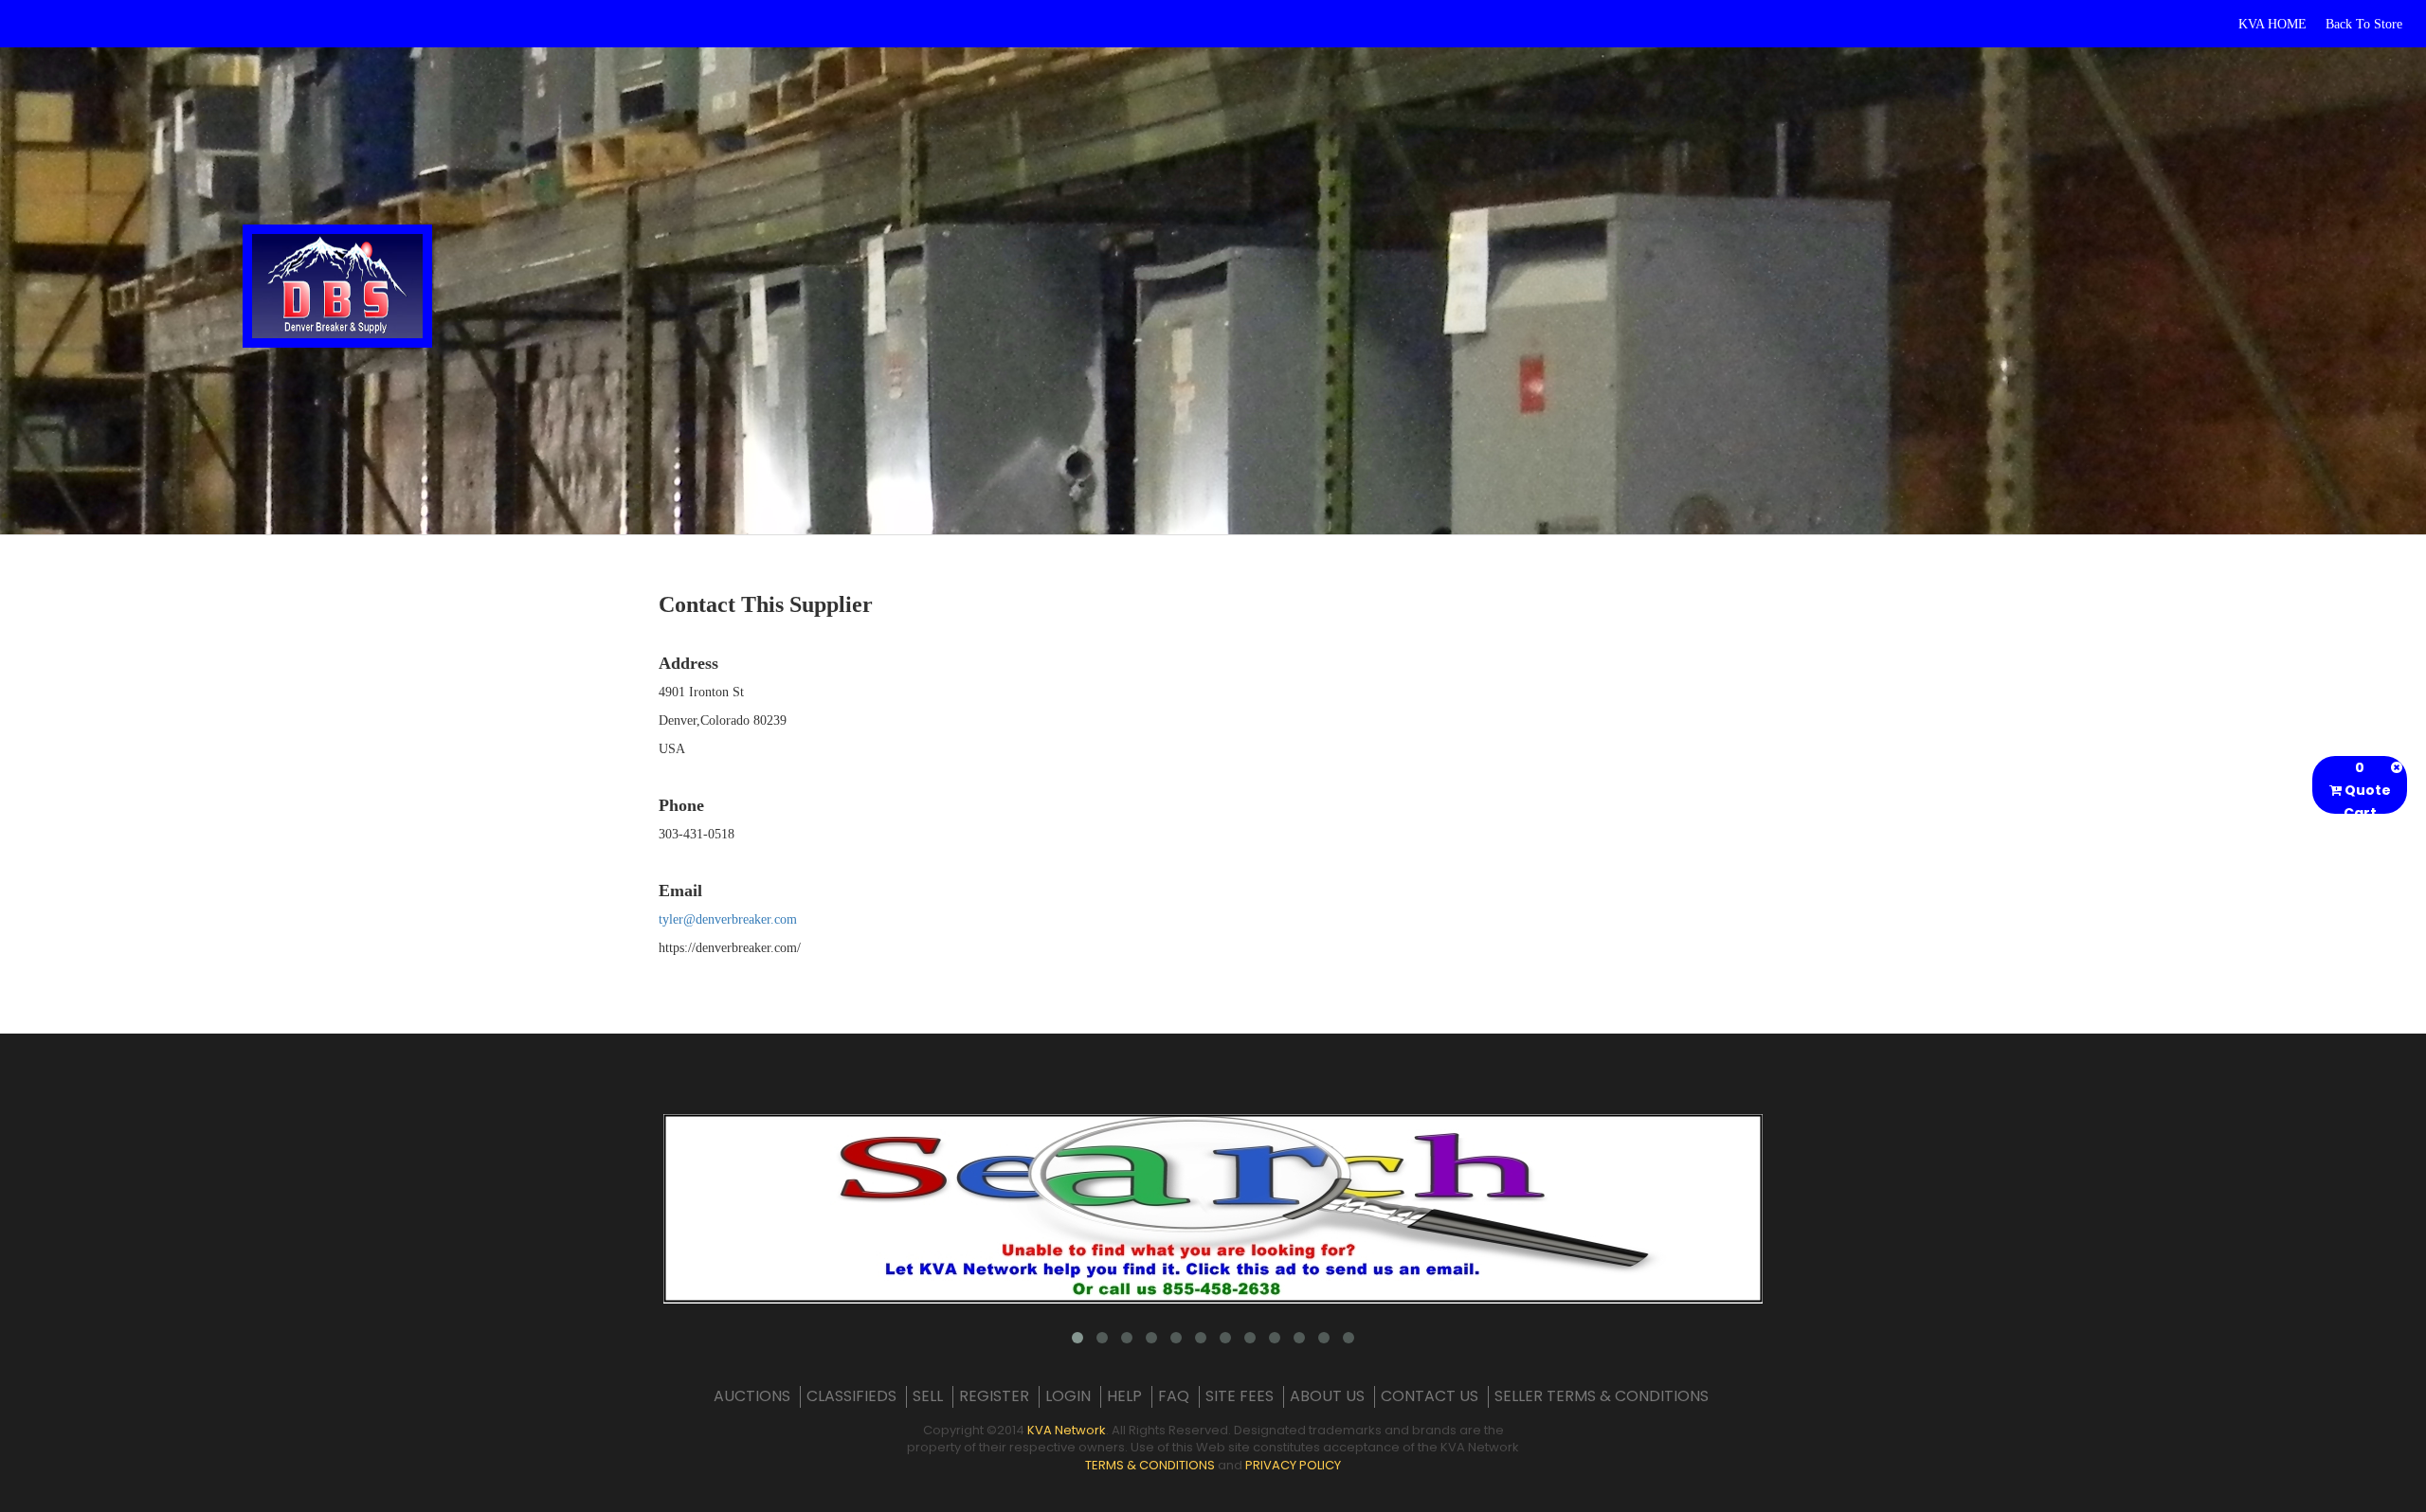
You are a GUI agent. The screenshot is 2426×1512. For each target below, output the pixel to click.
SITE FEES (1240, 1396)
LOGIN (1068, 1396)
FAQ (1174, 1396)
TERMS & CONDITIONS (1150, 1465)
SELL (928, 1396)
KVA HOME (2272, 24)
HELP (1124, 1396)
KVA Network (1067, 1430)
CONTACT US (1430, 1396)
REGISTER (994, 1396)
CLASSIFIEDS (851, 1396)
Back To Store (2364, 24)
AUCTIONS (752, 1396)
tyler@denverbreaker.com (728, 919)
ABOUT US (1327, 1396)
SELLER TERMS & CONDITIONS (1602, 1396)
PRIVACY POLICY (1293, 1465)
